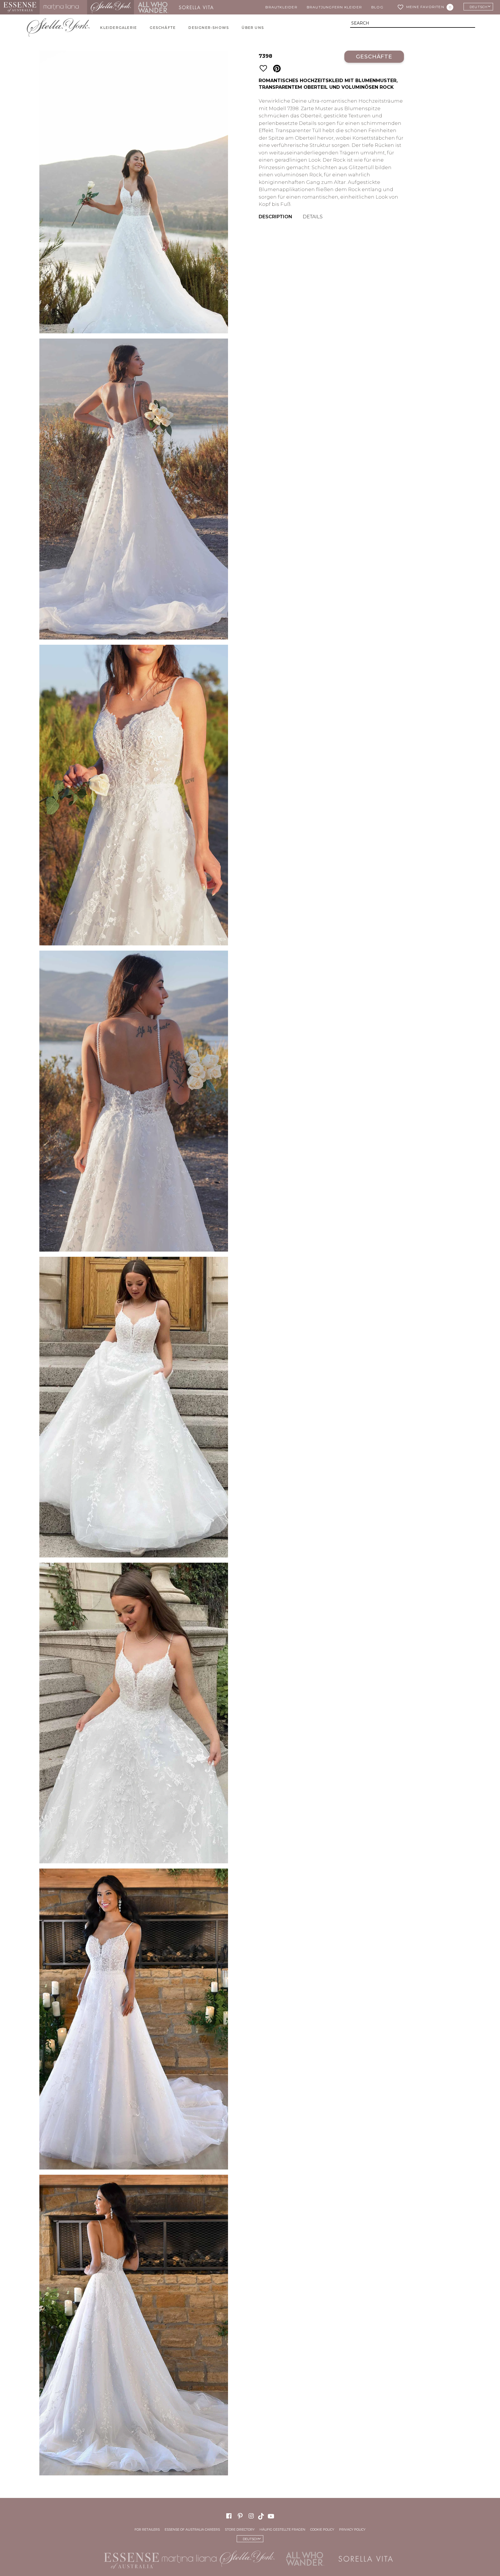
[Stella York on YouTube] (272, 2516)
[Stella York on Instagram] (251, 2516)
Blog (377, 7)
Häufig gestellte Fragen (282, 2529)
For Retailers (147, 2529)
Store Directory (240, 2529)
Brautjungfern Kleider (334, 7)
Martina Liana (63, 7)
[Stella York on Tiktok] (262, 2516)
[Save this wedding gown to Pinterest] (277, 69)
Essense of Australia (20, 7)
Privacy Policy (352, 2529)
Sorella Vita (198, 7)
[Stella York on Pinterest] (240, 2516)
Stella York (111, 7)
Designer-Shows (209, 28)
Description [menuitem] (275, 217)
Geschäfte (163, 28)
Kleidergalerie (118, 28)
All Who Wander (153, 7)
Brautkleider (281, 7)
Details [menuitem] (313, 217)
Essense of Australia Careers (192, 2529)
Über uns (253, 28)
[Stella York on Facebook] (229, 2516)
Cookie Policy (322, 2529)
